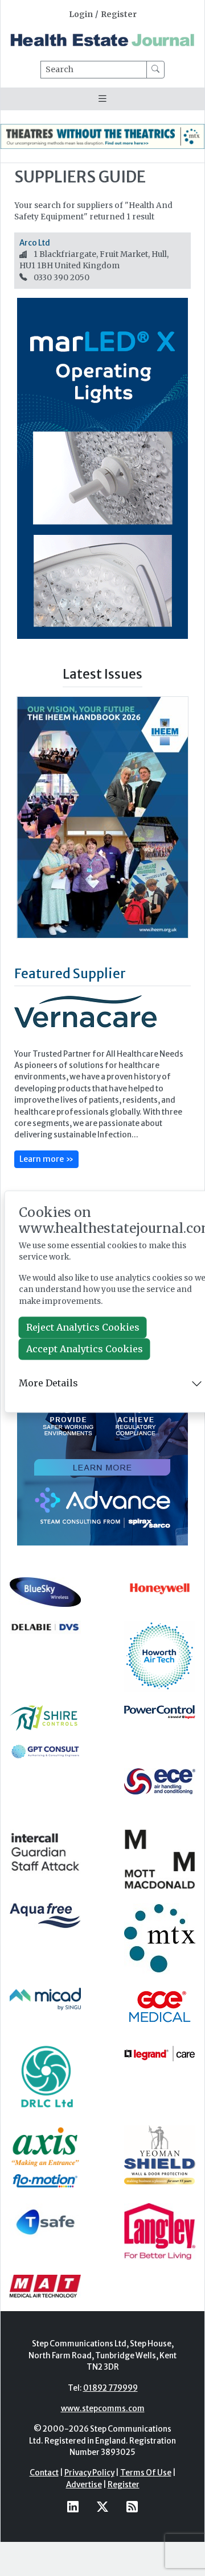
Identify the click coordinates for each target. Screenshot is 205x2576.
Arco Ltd (35, 243)
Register (119, 14)
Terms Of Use (146, 2473)
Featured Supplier (70, 973)
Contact (44, 2473)
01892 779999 (110, 2388)
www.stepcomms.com (103, 2409)
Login (81, 14)
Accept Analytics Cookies (85, 1349)
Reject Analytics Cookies (83, 1328)
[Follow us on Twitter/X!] (102, 2506)
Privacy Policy (89, 2473)
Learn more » (46, 1159)
